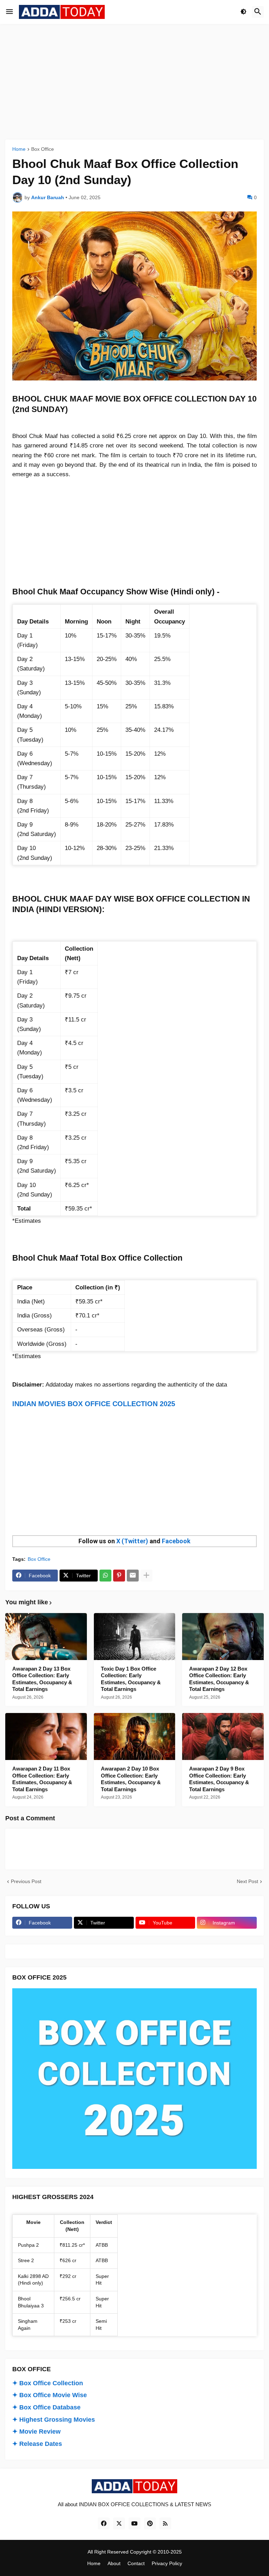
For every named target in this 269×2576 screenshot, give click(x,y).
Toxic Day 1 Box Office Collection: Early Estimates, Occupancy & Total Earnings (131, 1679)
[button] (9, 12)
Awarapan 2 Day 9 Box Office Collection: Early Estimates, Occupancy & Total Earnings (219, 1779)
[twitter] (119, 2523)
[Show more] (146, 1576)
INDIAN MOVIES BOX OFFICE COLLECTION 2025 (94, 1404)
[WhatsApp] (105, 1576)
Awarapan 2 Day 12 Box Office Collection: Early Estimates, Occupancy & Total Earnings (219, 1679)
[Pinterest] (119, 1576)
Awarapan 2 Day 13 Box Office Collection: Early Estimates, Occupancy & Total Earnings (42, 1679)
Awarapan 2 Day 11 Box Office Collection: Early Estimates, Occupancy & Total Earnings (42, 1779)
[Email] (133, 1576)
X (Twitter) (132, 1541)
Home (19, 149)
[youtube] (134, 2523)
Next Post (247, 1881)
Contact (136, 2563)
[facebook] (104, 2523)
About (114, 2563)
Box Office (43, 149)
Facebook (176, 1541)
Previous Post (26, 1881)
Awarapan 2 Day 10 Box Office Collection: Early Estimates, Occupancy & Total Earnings (131, 1779)
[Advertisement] (134, 82)
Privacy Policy (167, 2563)
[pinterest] (150, 2523)
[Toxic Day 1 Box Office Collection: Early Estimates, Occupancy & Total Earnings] (135, 1637)
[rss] (165, 2523)
